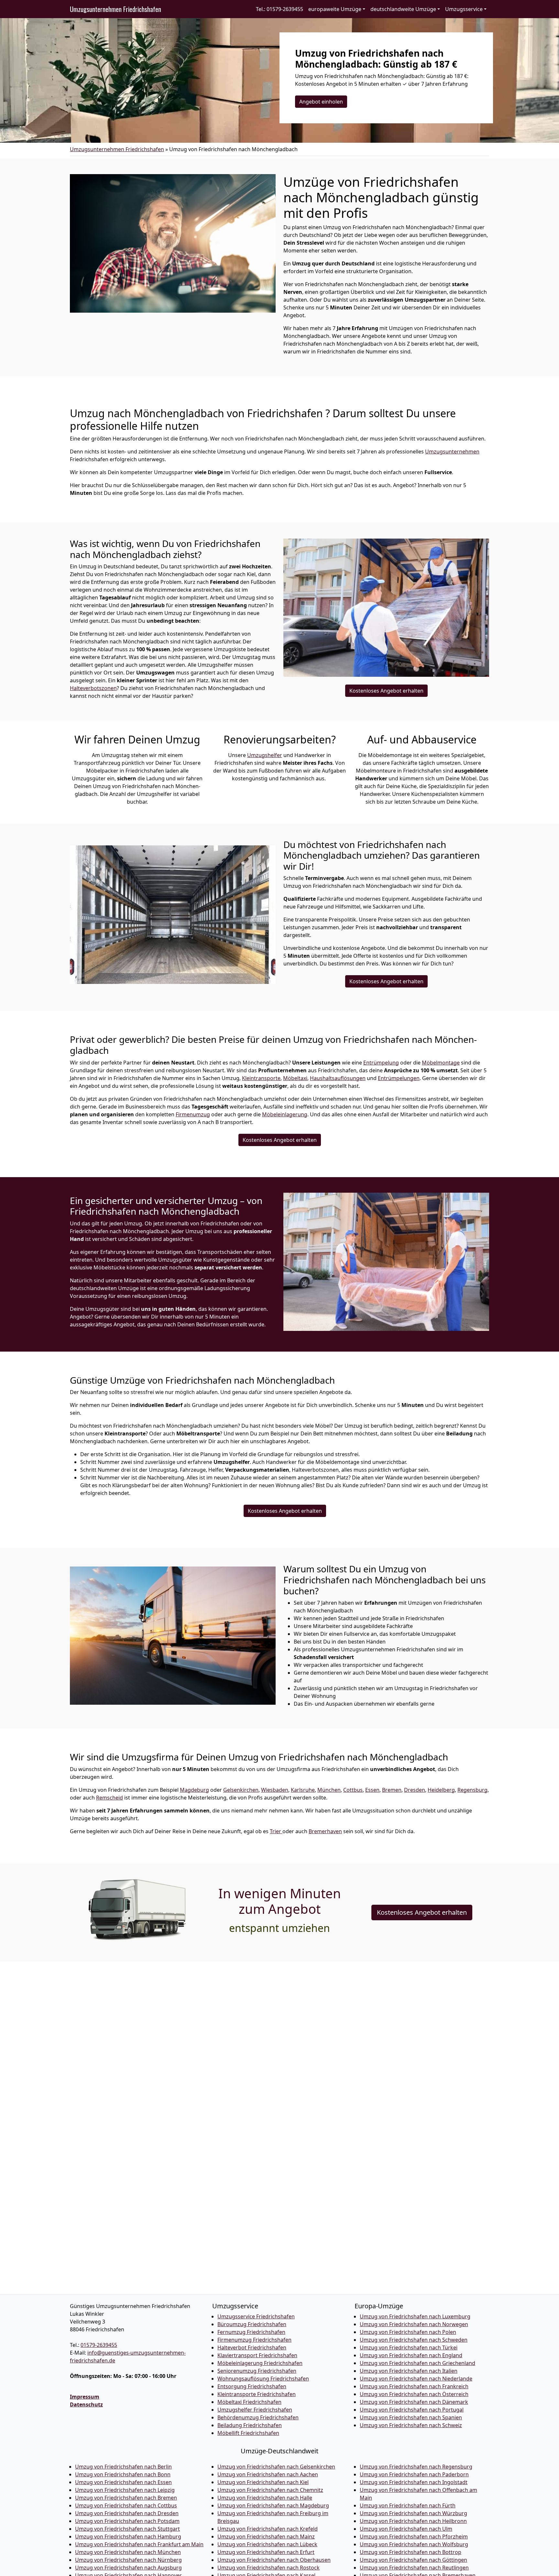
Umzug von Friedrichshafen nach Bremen (126, 2498)
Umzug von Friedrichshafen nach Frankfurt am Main (139, 2544)
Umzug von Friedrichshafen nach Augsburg (128, 2568)
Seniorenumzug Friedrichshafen (257, 2371)
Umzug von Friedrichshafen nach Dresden (127, 2513)
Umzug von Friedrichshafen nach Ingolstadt (414, 2482)
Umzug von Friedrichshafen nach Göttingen (413, 2560)
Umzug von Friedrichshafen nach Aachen (268, 2474)
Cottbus (353, 1790)
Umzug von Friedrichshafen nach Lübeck (267, 2544)
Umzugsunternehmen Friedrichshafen (115, 9)
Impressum (85, 2397)
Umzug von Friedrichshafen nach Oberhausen (274, 2560)
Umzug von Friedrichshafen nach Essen (123, 2482)
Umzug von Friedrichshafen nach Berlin (123, 2467)
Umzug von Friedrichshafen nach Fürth (408, 2505)
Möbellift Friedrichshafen (248, 2433)
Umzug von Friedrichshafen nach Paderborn (414, 2474)
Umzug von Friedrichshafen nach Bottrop (411, 2552)
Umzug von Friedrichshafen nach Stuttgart (127, 2529)
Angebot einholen (321, 102)
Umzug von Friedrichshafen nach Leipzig (125, 2490)
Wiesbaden (275, 1790)
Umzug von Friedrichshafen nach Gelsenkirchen (276, 2467)
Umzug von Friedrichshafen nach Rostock (269, 2568)
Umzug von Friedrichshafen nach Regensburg (416, 2467)
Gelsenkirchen (241, 1790)
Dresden (415, 1790)
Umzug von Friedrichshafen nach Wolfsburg (414, 2544)
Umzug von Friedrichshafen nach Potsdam (127, 2521)
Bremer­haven (325, 1831)
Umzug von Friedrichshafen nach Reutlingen (414, 2568)
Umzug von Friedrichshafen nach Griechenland (417, 2363)
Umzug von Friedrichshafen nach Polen (408, 2332)
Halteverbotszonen (93, 688)
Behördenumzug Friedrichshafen (258, 2417)
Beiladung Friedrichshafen (250, 2425)
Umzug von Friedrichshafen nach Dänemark (414, 2402)
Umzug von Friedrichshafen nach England (411, 2355)
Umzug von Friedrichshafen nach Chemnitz (270, 2490)
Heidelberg (441, 1790)
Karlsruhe (303, 1790)
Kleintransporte (261, 1078)
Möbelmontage (441, 1063)
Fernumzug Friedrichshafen (251, 2332)
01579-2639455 (99, 2345)
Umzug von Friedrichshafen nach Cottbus (126, 2505)
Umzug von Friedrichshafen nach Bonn (123, 2474)
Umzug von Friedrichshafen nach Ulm (406, 2529)
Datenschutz (86, 2404)
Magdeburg (194, 1790)
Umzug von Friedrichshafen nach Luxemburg (415, 2316)
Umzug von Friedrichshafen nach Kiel (263, 2482)
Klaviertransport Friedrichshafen (257, 2355)
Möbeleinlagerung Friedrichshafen (260, 2363)
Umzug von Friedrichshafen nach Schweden (414, 2340)
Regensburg (472, 1790)
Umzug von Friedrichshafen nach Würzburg (413, 2513)
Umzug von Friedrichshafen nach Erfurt (266, 2552)
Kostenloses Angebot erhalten (386, 691)
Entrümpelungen (399, 1078)
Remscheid (110, 1798)
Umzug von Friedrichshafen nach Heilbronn (413, 2521)
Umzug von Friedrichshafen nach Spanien (411, 2417)
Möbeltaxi (295, 1078)
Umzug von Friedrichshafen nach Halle (265, 2498)
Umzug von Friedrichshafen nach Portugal (412, 2410)
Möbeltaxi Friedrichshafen (249, 2402)
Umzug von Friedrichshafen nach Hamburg (128, 2537)
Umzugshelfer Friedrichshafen (255, 2410)
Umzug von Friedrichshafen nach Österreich (414, 2394)
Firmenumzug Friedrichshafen (254, 2340)
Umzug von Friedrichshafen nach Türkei (409, 2347)
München (329, 1790)
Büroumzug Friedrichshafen (252, 2324)
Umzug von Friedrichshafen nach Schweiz (411, 2425)
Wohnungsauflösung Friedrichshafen (263, 2379)
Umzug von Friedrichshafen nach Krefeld (268, 2529)
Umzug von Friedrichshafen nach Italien (409, 2371)
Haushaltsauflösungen (338, 1078)
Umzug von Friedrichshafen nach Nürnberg (128, 2560)
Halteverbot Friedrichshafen (252, 2347)
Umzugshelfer (265, 755)
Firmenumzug (193, 1114)
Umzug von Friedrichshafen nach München (128, 2552)
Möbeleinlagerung (285, 1114)
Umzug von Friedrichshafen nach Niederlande (416, 2379)
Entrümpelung (381, 1063)
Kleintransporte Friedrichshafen (257, 2394)
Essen (372, 1790)
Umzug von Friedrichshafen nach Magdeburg (273, 2505)
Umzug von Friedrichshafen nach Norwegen (414, 2324)
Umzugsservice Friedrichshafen (256, 2316)
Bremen (392, 1790)
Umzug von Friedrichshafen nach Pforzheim (414, 2537)
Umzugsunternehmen (452, 452)
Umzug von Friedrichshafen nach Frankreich (414, 2386)
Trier (276, 1831)
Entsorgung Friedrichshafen (252, 2386)
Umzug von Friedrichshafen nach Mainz (266, 2537)
